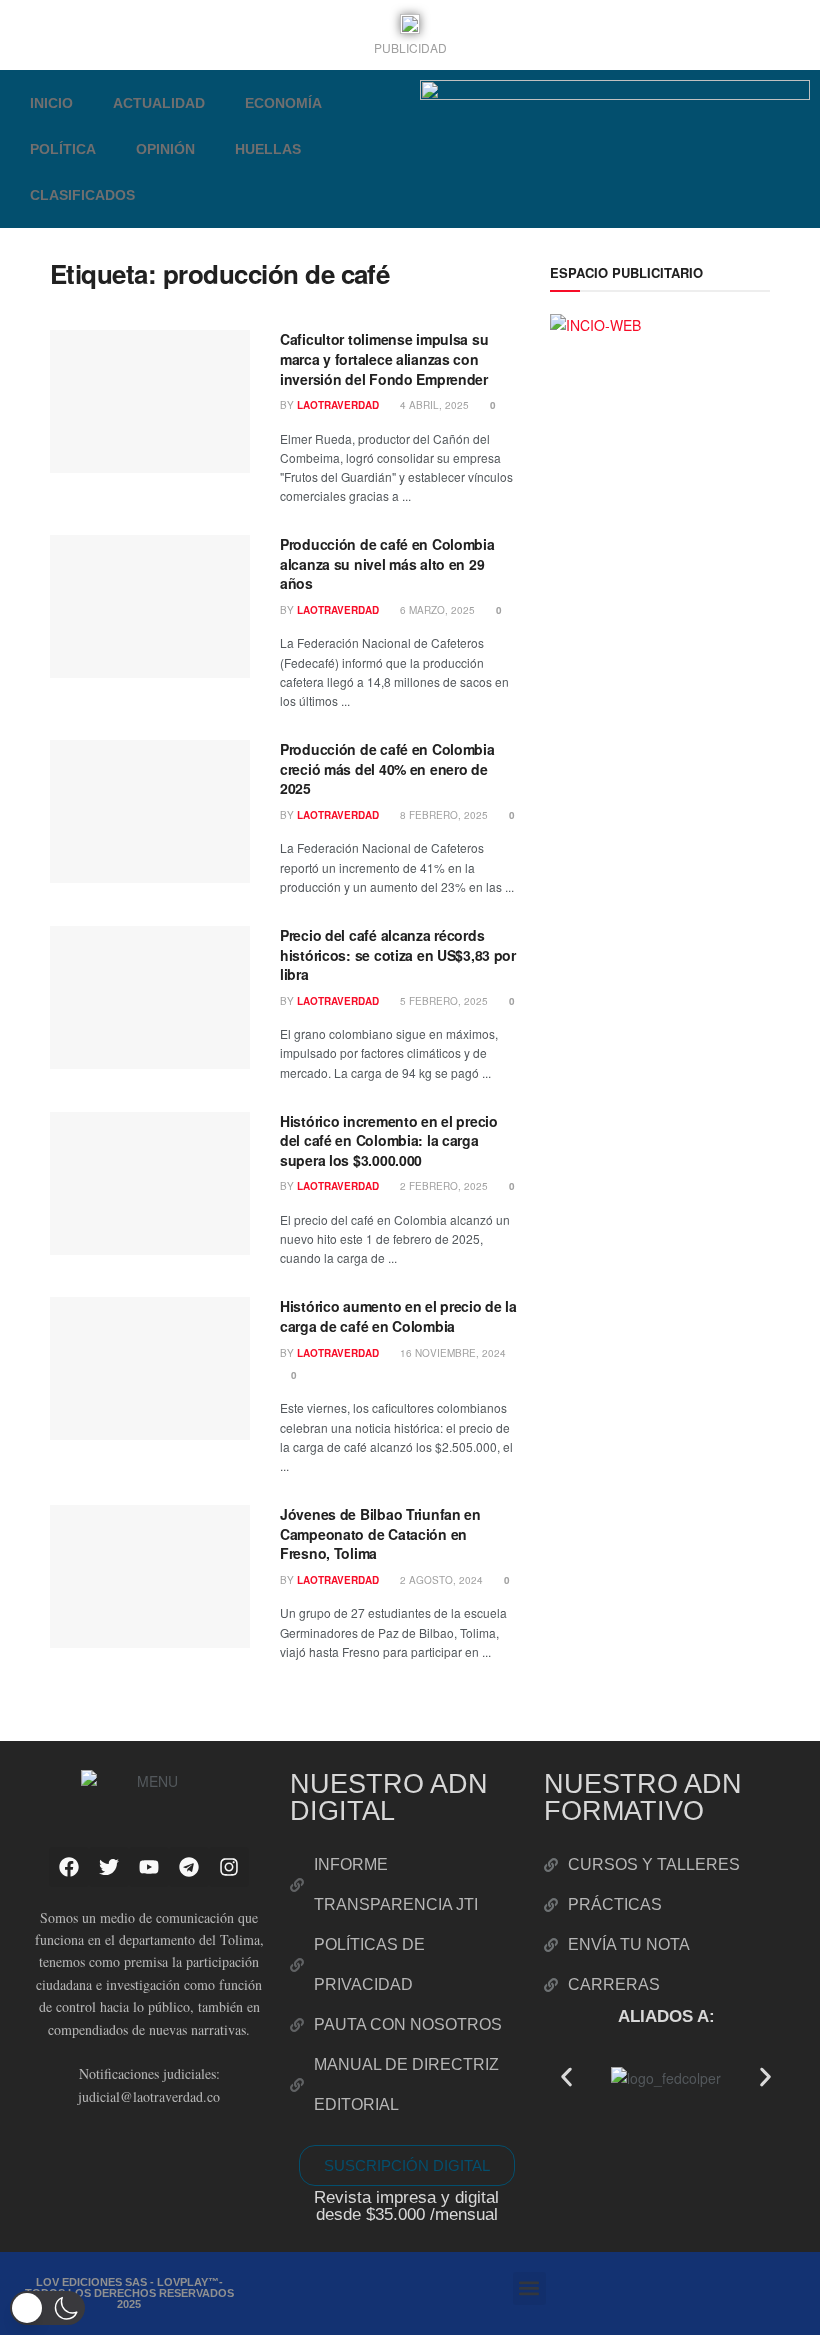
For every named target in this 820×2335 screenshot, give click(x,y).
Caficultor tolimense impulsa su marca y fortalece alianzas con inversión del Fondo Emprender (384, 358)
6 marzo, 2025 (436, 610)
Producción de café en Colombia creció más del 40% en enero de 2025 (387, 768)
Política (63, 149)
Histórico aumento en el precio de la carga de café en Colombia (398, 1316)
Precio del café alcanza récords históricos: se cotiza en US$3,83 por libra (398, 954)
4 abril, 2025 (433, 405)
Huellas (268, 149)
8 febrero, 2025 (442, 815)
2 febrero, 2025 (442, 1186)
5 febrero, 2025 (442, 1001)
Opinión (165, 149)
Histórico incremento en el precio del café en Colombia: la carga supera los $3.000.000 (389, 1140)
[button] (566, 2076)
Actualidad (159, 103)
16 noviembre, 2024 (451, 1353)
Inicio (51, 103)
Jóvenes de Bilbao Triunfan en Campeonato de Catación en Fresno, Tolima (380, 1533)
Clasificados (82, 195)
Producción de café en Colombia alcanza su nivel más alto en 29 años (387, 563)
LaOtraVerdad (338, 405)
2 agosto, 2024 (440, 1580)
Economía (283, 103)
